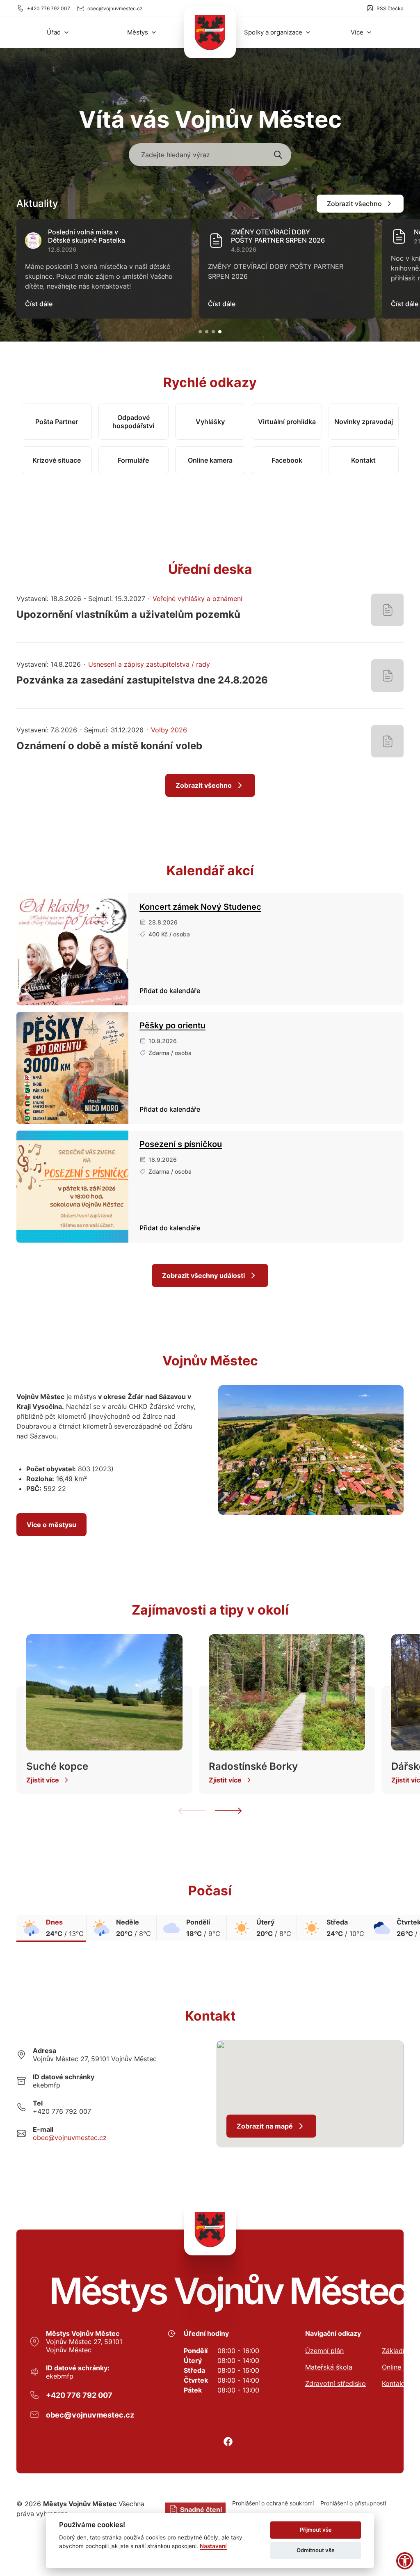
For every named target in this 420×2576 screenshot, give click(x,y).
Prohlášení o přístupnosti (353, 2503)
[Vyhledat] (278, 155)
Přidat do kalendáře (170, 991)
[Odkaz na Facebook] (228, 2442)
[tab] (200, 332)
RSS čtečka (390, 8)
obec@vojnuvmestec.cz (115, 8)
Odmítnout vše (316, 2550)
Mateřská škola (329, 2367)
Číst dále (39, 304)
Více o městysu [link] (51, 1525)
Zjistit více (43, 1780)
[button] (58, 32)
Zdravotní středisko (336, 2383)
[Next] (228, 1811)
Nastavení (213, 2546)
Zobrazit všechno (354, 204)
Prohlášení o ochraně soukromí (273, 2503)
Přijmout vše (316, 2530)
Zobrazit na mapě (265, 2126)
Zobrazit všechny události (203, 1275)
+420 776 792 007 (49, 8)
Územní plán (324, 2351)
